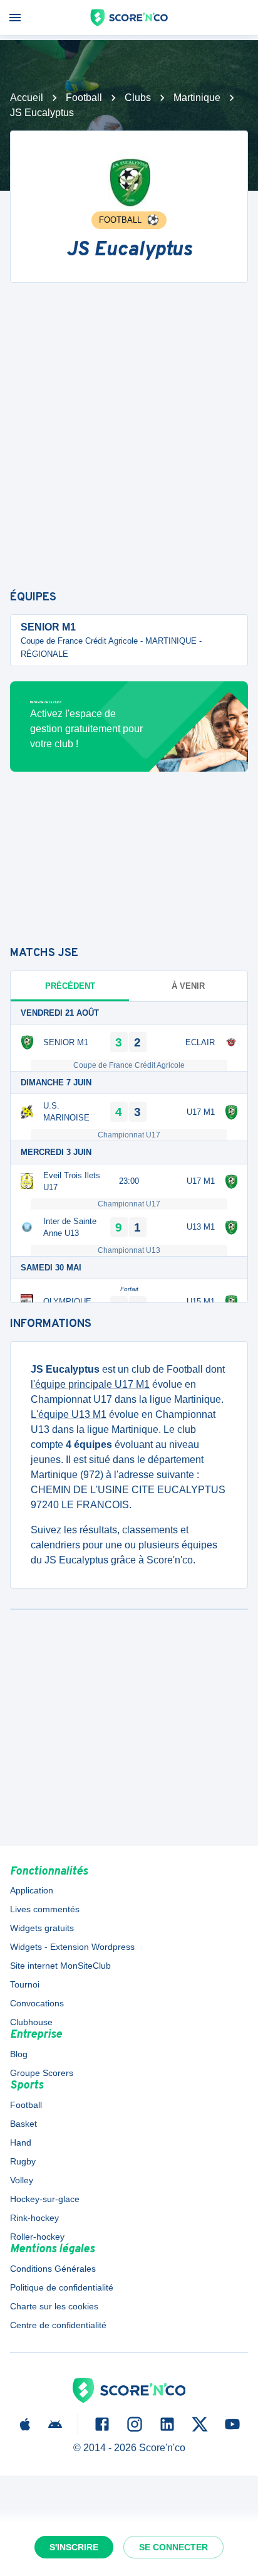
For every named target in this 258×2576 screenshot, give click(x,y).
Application (32, 1890)
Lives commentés (45, 1909)
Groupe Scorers (42, 2073)
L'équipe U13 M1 (69, 1414)
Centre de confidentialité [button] (58, 2325)
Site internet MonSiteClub (60, 1966)
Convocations (37, 2003)
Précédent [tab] (70, 986)
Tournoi (25, 1984)
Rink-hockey (34, 2218)
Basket (23, 2124)
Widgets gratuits (42, 1928)
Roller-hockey (37, 2237)
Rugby (23, 2161)
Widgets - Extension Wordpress (72, 1947)
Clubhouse (31, 2022)
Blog (19, 2054)
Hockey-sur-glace (45, 2199)
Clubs (138, 98)
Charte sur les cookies (54, 2306)
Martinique (197, 98)
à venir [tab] (188, 986)
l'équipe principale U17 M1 (90, 1384)
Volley (22, 2180)
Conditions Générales (53, 2269)
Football (84, 98)
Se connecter (173, 2547)
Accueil (27, 98)
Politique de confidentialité (62, 2287)
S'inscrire (74, 2547)
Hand (21, 2142)
